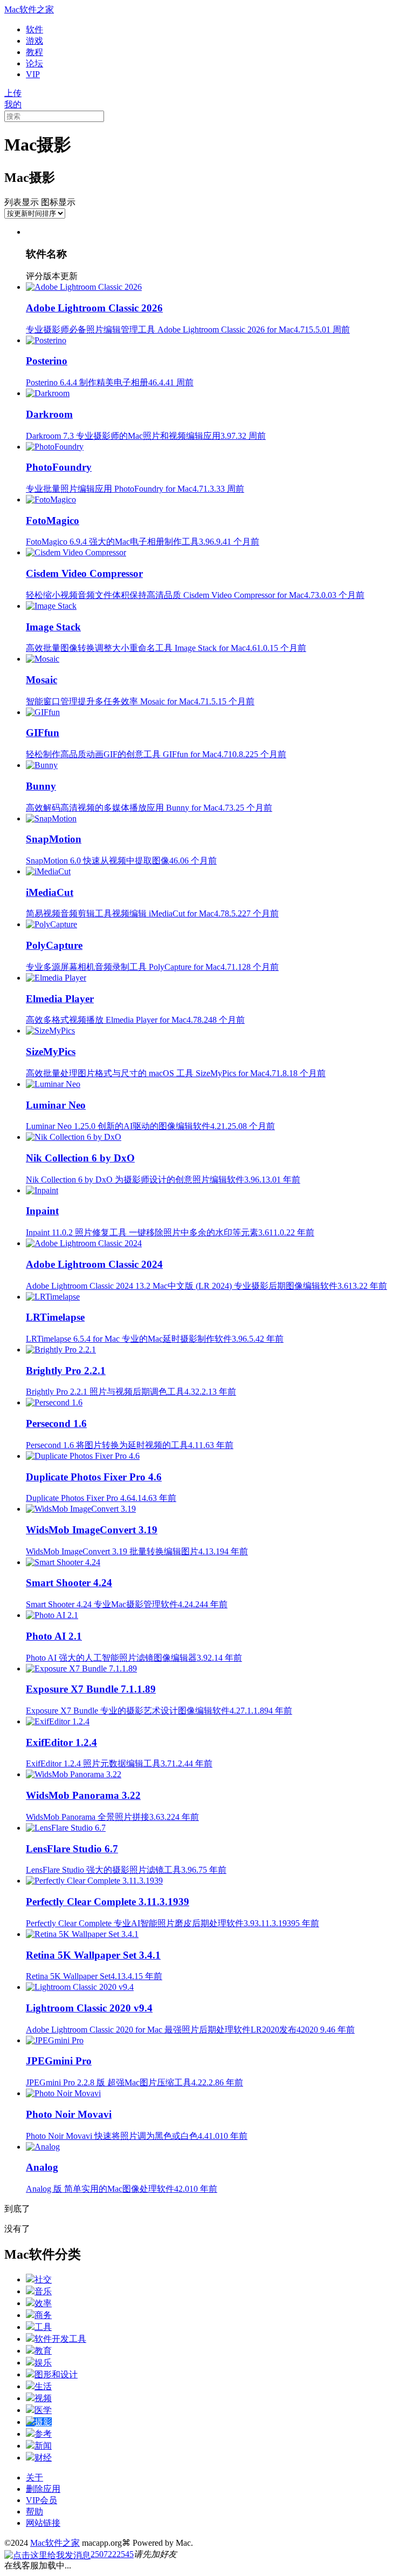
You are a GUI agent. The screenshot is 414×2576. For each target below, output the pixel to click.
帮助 (34, 2512)
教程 (34, 52)
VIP (33, 74)
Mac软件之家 (29, 9)
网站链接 (43, 2523)
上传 (13, 93)
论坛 (34, 63)
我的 (13, 104)
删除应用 (43, 2489)
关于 (34, 2478)
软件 (34, 29)
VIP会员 (42, 2500)
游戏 (34, 41)
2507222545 (112, 2554)
